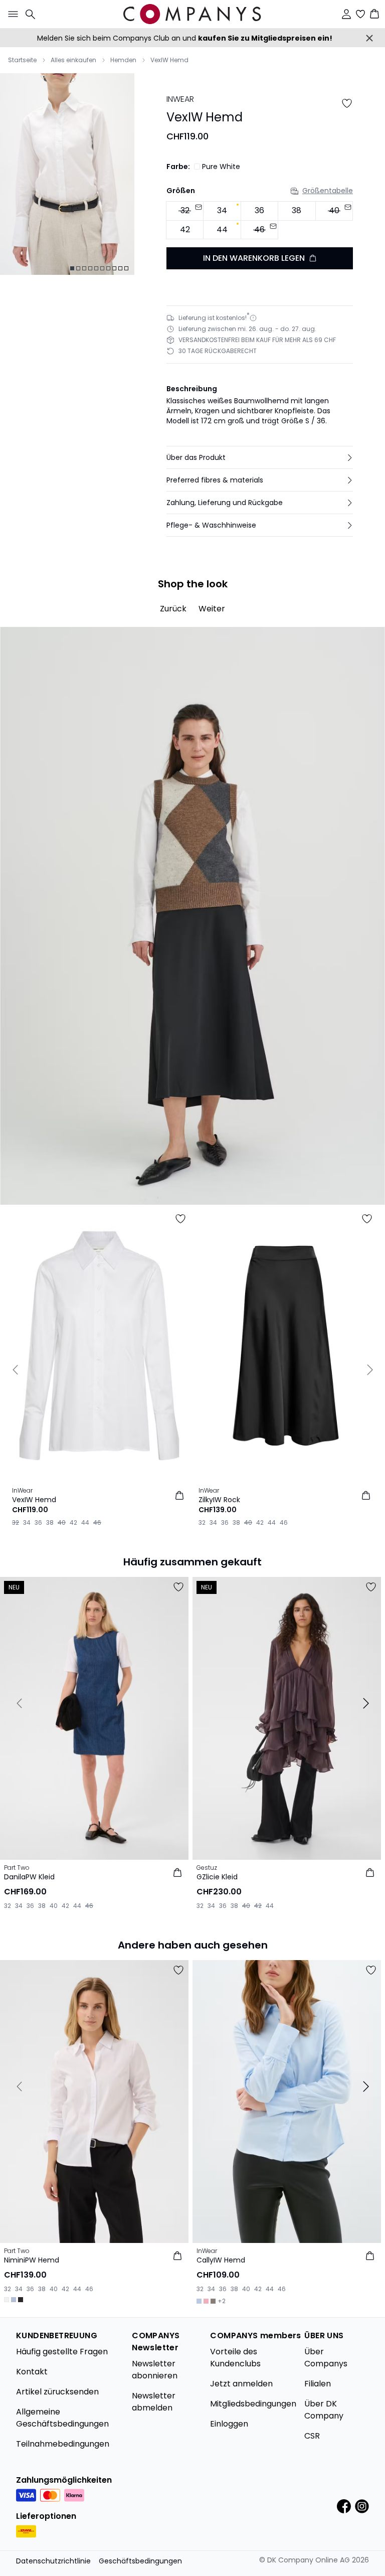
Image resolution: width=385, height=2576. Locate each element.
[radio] (222, 211)
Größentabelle (328, 191)
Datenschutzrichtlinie (53, 2561)
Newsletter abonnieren (155, 2370)
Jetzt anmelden (241, 2384)
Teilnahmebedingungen (63, 2444)
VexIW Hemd (169, 60)
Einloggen (229, 2424)
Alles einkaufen (73, 60)
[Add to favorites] (347, 103)
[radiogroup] (260, 220)
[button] (260, 457)
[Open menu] (11, 14)
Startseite (22, 60)
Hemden (123, 60)
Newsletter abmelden (154, 2402)
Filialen (318, 2384)
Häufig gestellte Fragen (62, 2352)
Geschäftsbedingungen (140, 2561)
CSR (312, 2436)
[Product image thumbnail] (72, 268)
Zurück (173, 609)
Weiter (212, 609)
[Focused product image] (67, 174)
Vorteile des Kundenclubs (235, 2358)
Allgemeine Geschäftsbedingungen (62, 2418)
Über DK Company (324, 2410)
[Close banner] (369, 38)
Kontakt (32, 2372)
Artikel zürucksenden (57, 2392)
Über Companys (326, 2358)
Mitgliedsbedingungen (253, 2404)
